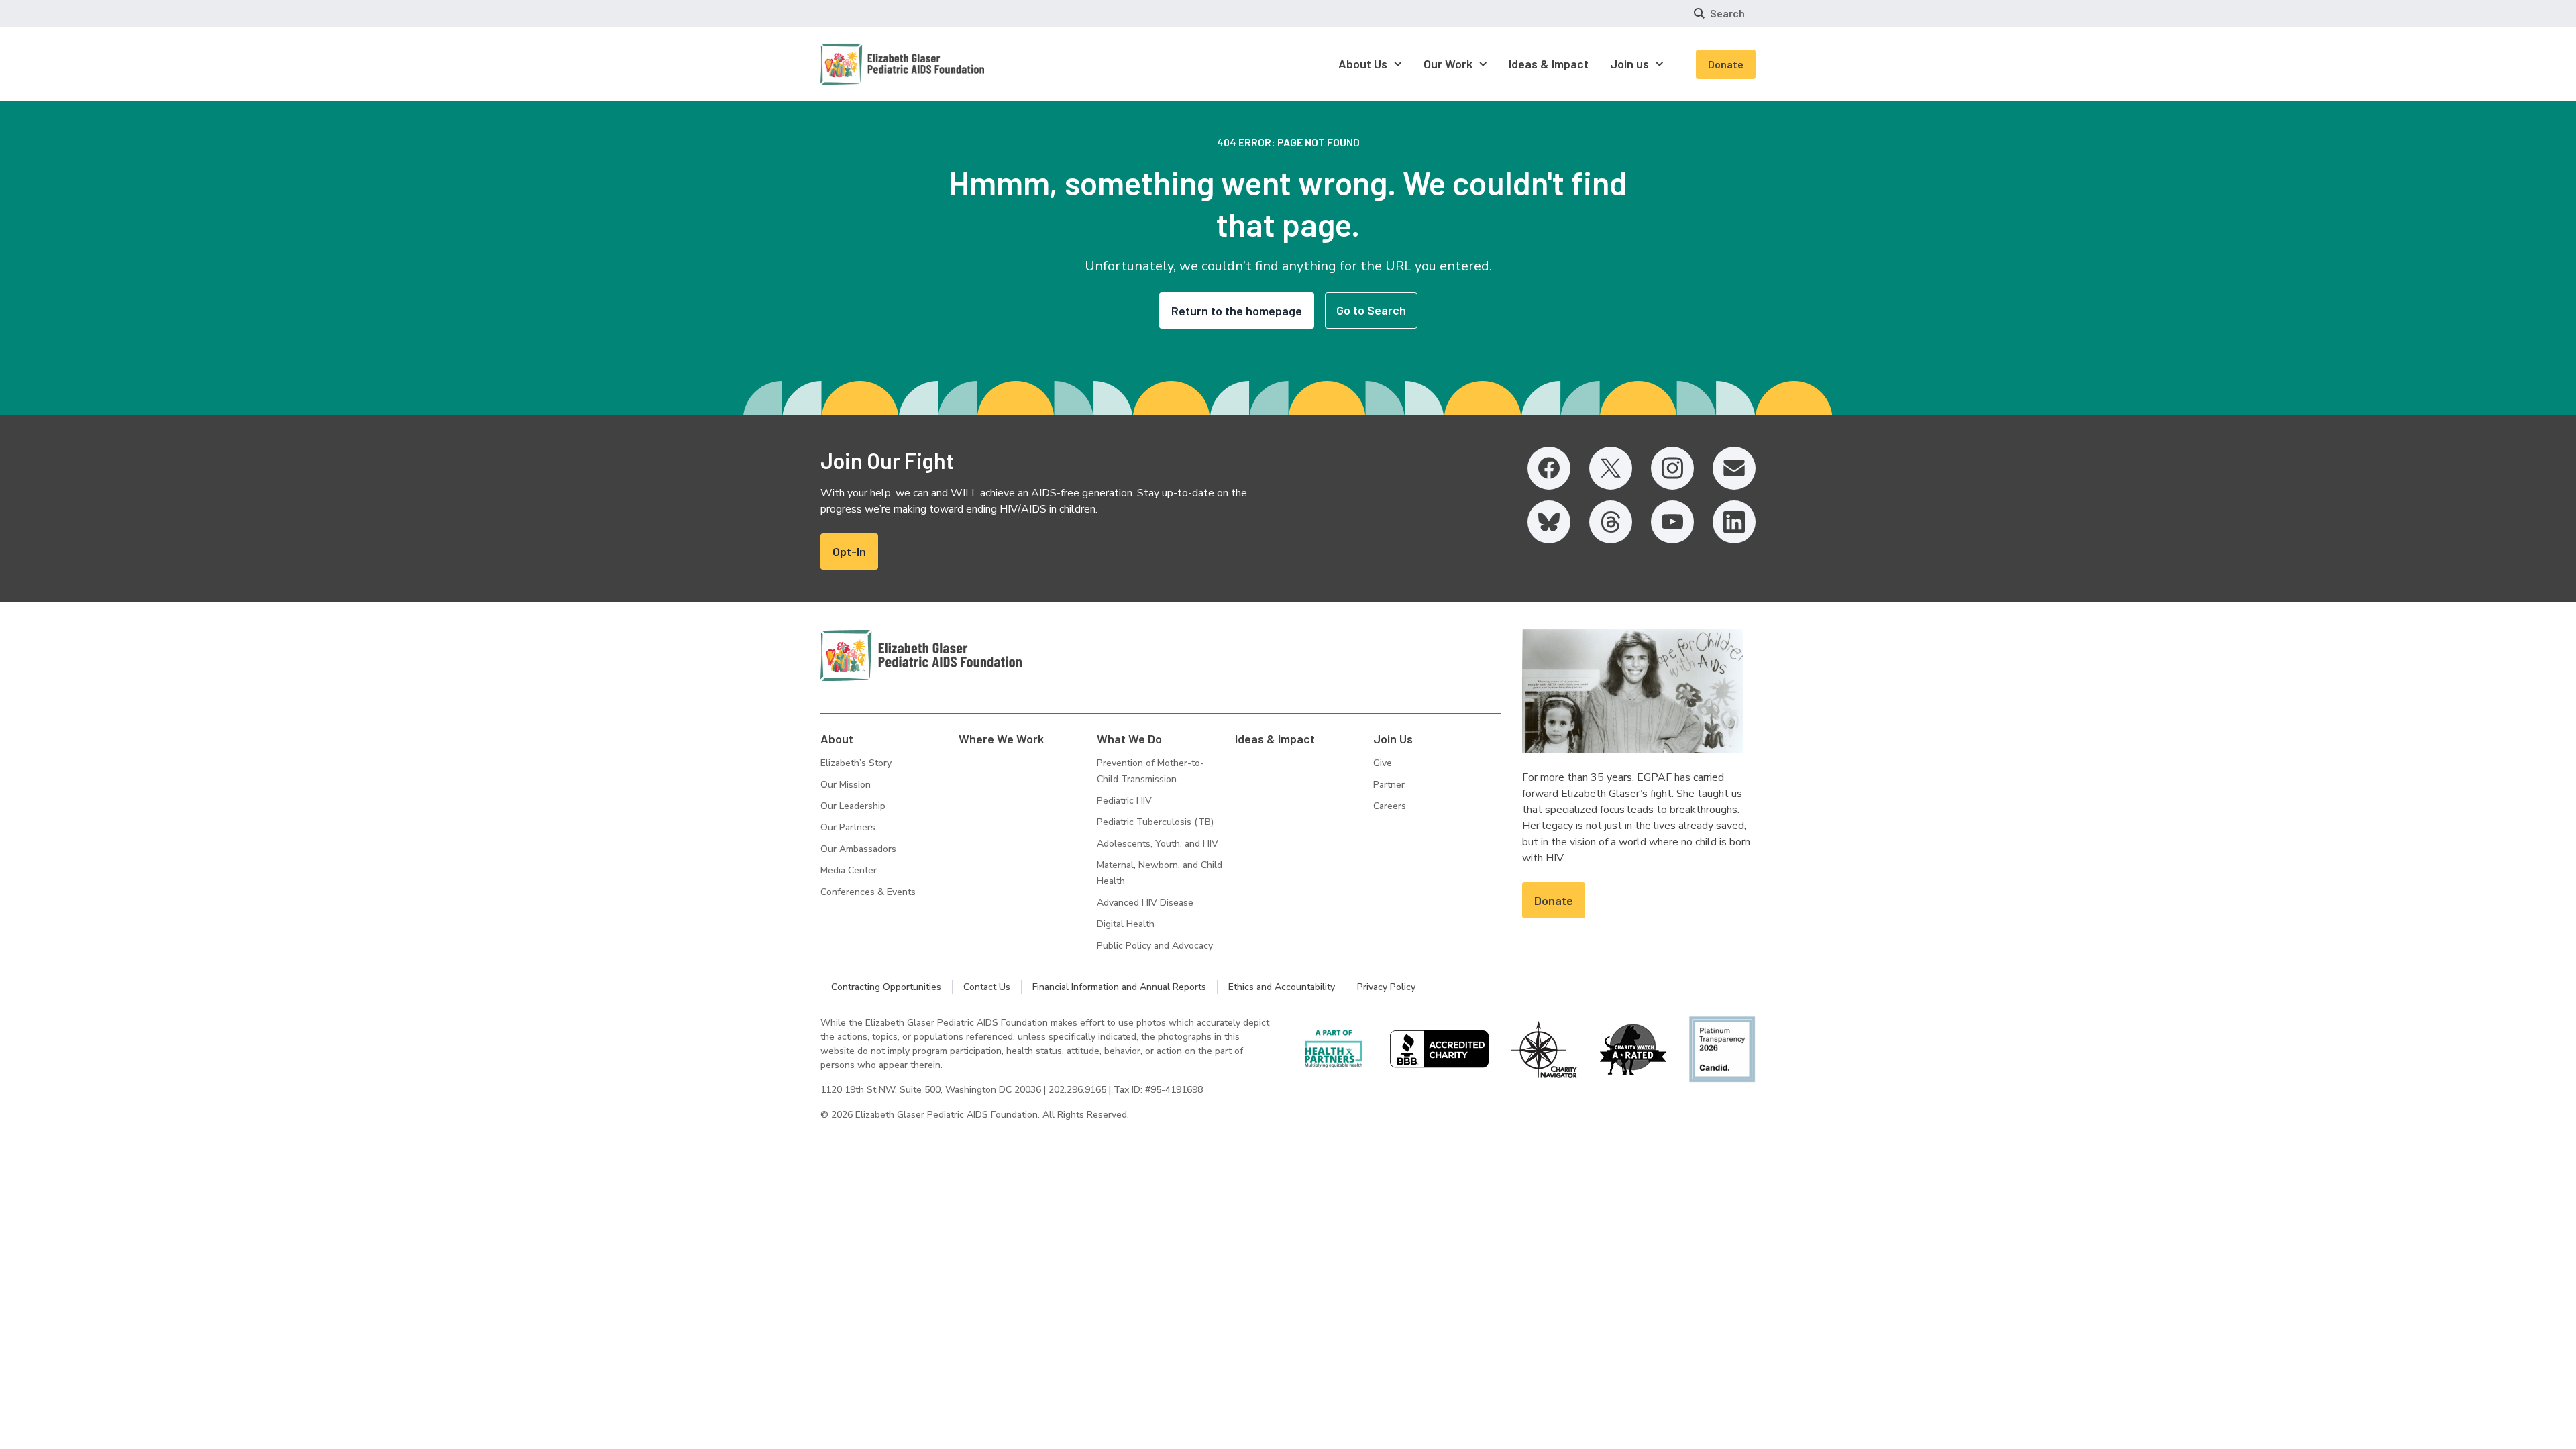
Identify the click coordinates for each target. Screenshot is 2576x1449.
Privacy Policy (1386, 987)
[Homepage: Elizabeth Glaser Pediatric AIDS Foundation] (867, 64)
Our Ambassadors (858, 849)
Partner (1389, 785)
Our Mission (846, 785)
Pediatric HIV (1124, 801)
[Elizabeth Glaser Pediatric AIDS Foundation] (921, 655)
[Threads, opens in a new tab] (1611, 522)
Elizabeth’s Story (856, 763)
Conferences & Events (868, 892)
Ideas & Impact (1275, 739)
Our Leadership (853, 806)
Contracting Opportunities (886, 987)
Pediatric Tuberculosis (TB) (1155, 822)
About (837, 739)
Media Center (849, 870)
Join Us (1393, 739)
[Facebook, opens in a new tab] (1549, 468)
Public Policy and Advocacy (1155, 946)
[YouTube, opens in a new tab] (1672, 522)
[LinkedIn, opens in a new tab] (1734, 522)
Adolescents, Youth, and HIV (1158, 844)
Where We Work (1001, 739)
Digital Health (1126, 924)
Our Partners (848, 827)
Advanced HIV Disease (1145, 903)
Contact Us (987, 987)
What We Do (1129, 739)
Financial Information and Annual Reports (1119, 987)
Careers (1390, 806)
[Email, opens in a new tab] (1734, 468)
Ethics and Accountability (1282, 987)
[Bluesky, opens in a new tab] (1549, 522)
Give (1383, 763)
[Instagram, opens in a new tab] (1672, 468)
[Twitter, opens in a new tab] (1611, 468)
